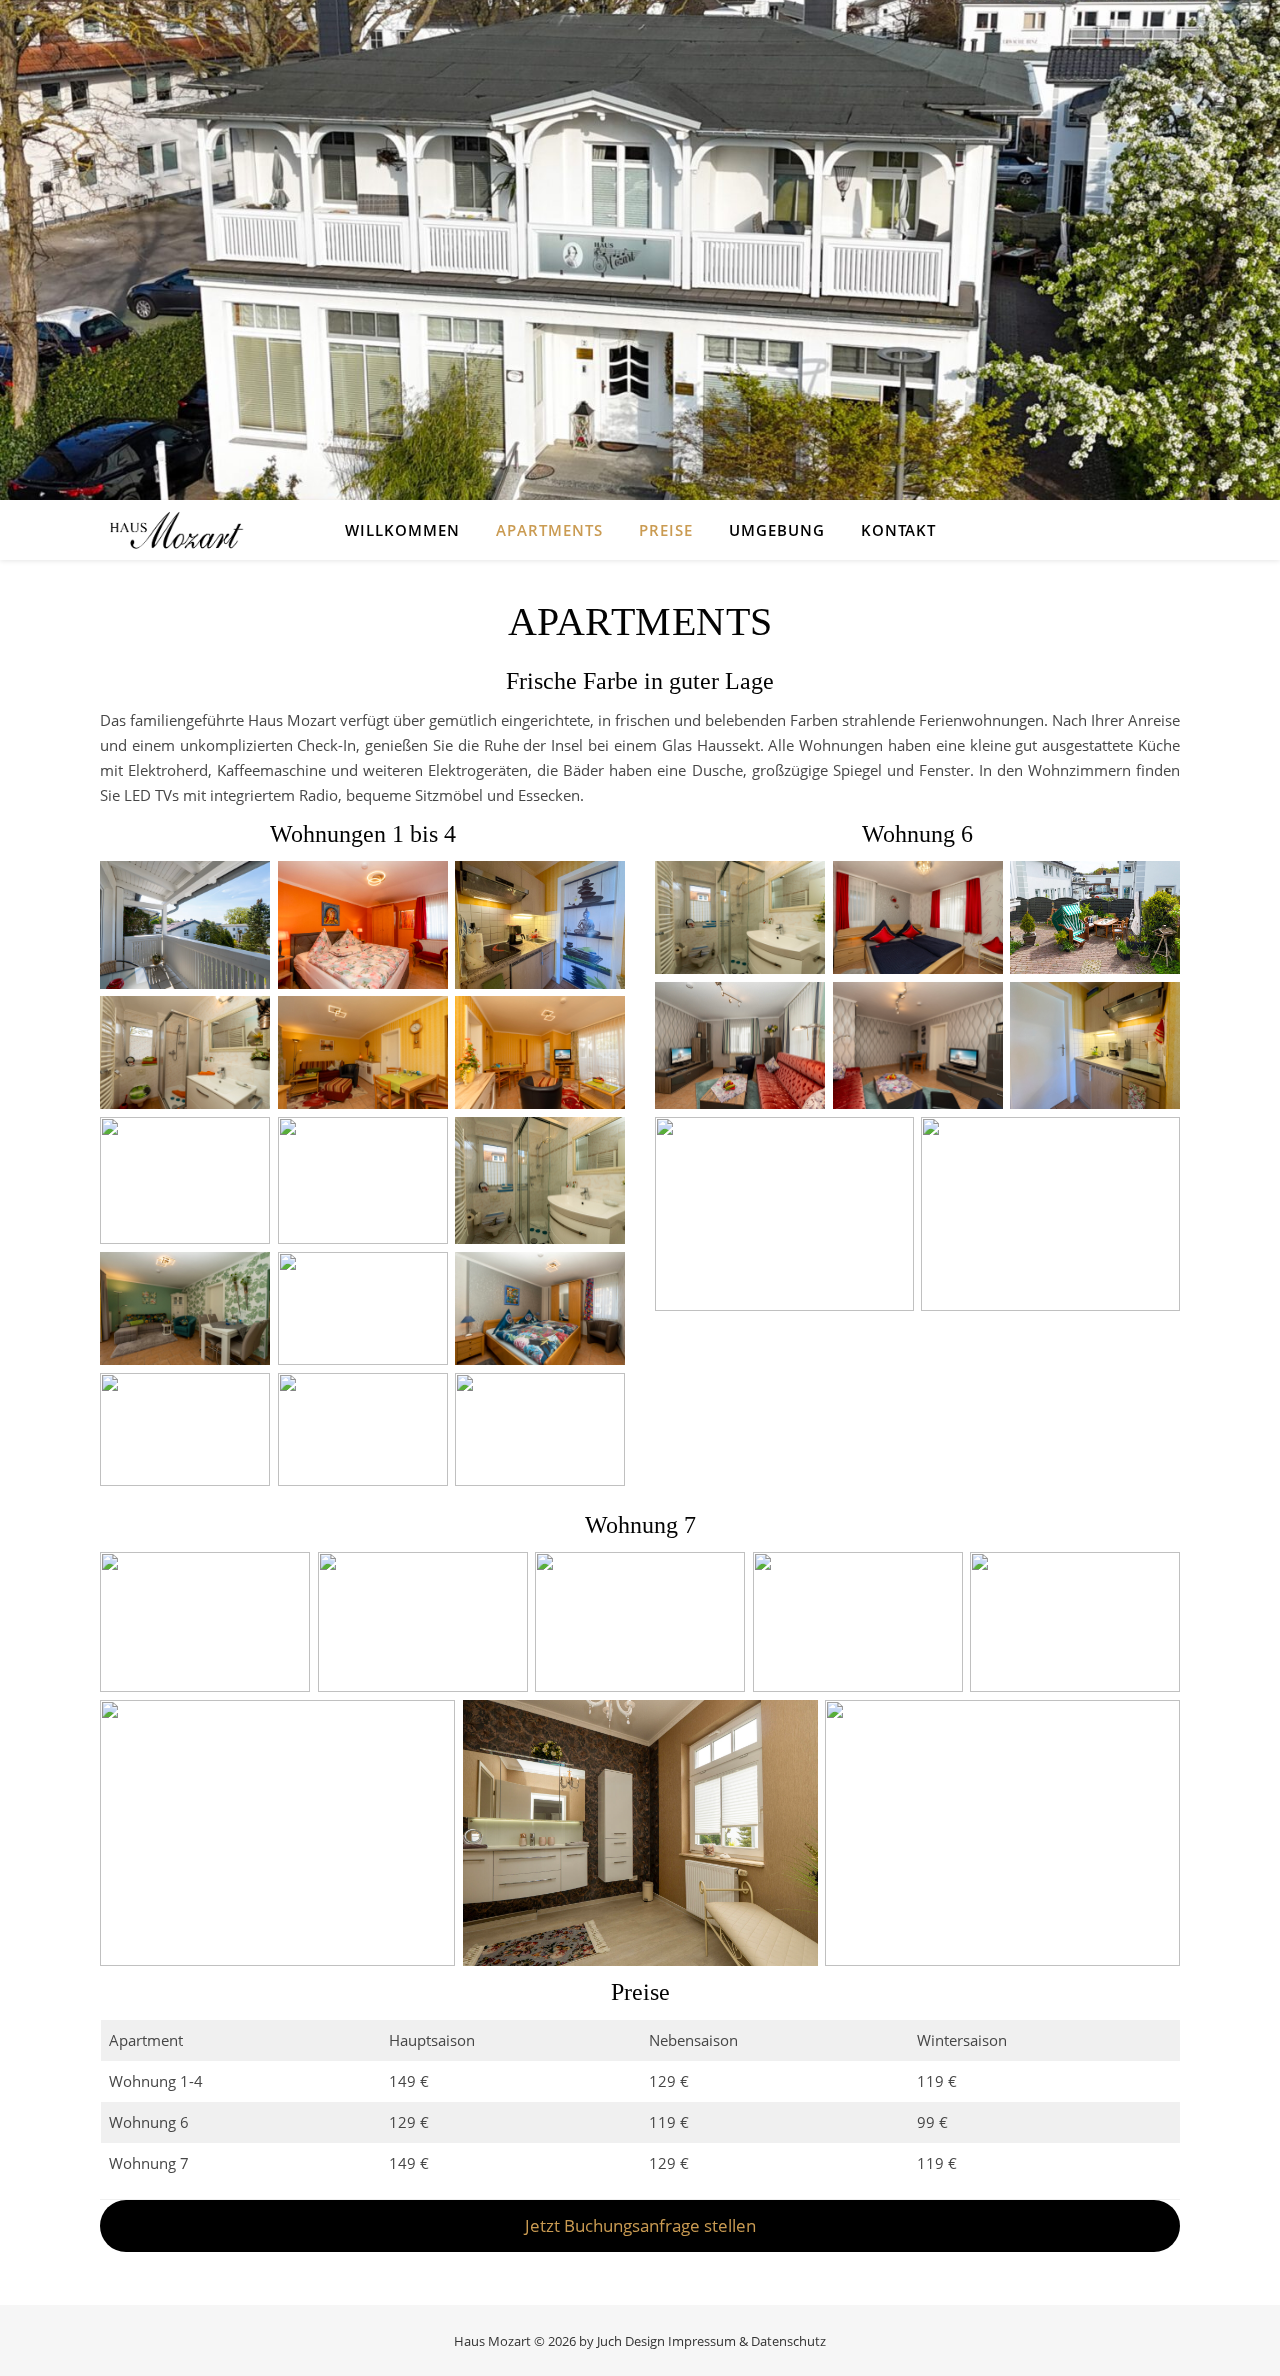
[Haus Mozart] (175, 530)
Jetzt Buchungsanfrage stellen (640, 2225)
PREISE (666, 530)
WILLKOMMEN (402, 530)
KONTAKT (898, 530)
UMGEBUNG (777, 530)
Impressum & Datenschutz (747, 2341)
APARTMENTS (549, 530)
